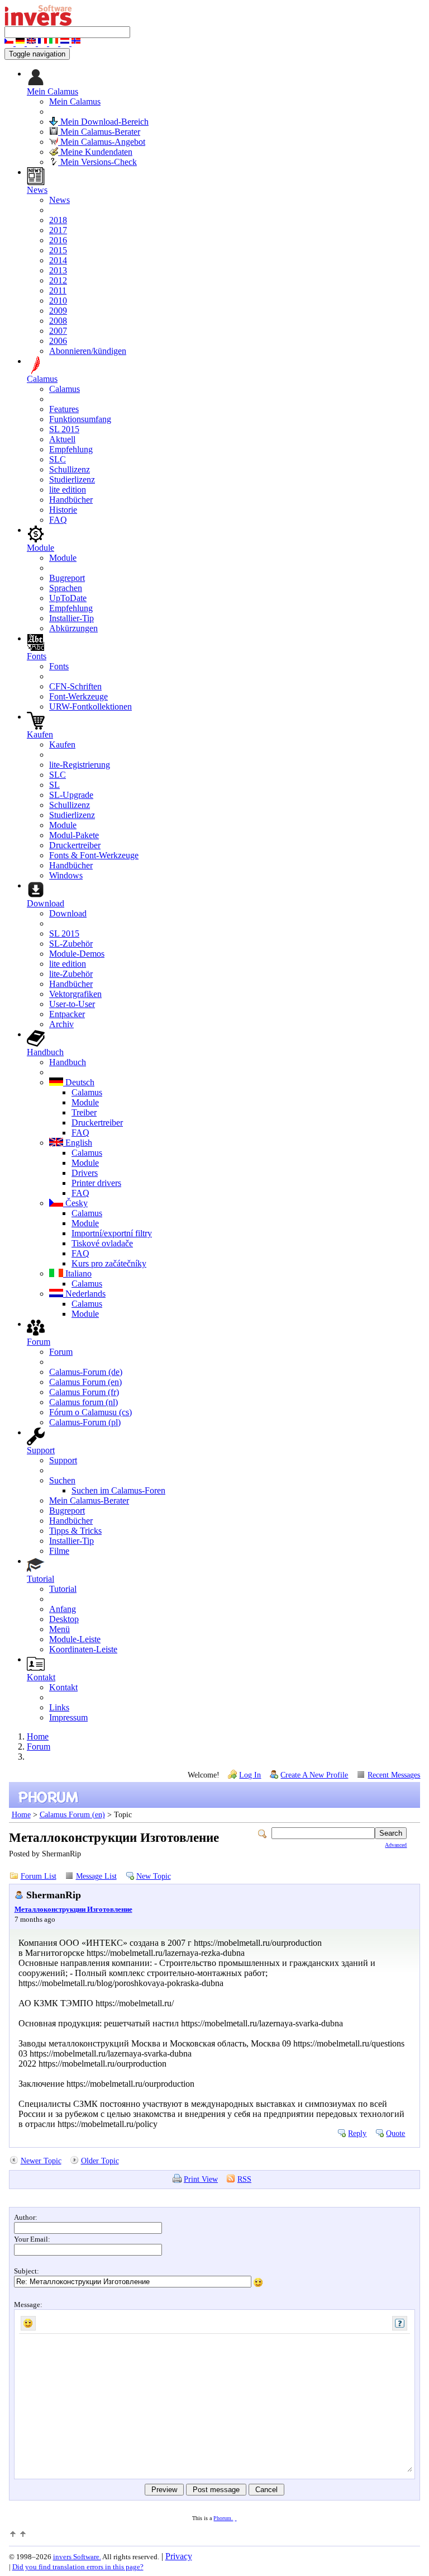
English (78, 1143)
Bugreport (67, 578)
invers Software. (77, 2557)
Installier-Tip (71, 618)
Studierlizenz (72, 479)
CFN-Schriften (75, 686)
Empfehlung (71, 449)
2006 (58, 341)
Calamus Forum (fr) (84, 1392)
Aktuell (62, 439)
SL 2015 (64, 429)
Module (63, 558)
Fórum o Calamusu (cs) (90, 1412)
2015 (58, 250)
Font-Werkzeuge (78, 696)
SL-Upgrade (71, 795)
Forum (61, 1352)
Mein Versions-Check (97, 162)
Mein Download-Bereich (103, 122)
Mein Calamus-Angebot (102, 142)
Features (64, 409)
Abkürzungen (73, 628)
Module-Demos (77, 954)
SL (54, 785)
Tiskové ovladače (102, 1243)
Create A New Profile (314, 1775)
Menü (59, 1629)
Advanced (396, 1845)
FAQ (58, 520)
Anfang (63, 1609)
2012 (58, 280)
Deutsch (79, 1082)
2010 (58, 301)
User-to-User (72, 1004)
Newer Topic (41, 2161)
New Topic (154, 1876)
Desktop (64, 1619)
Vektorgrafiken (75, 994)
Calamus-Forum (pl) (85, 1422)
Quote (395, 2133)
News (59, 200)
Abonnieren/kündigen (88, 351)
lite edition (68, 490)
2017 (58, 230)
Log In (250, 1775)
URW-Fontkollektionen (90, 706)
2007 (58, 331)
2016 (58, 240)
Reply (357, 2133)
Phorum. (223, 2518)
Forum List (39, 1876)
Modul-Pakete (74, 835)
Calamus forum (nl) (84, 1402)
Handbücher (71, 500)
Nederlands (84, 1294)
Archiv (61, 1024)
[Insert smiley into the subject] (258, 2282)
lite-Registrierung (80, 765)
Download (68, 913)
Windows (66, 875)
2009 (58, 311)
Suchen (62, 1480)
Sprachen (66, 588)
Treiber (84, 1112)
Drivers (85, 1173)
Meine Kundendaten (95, 152)
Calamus (65, 389)
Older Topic (100, 2161)
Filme (59, 1551)
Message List (96, 1876)
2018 (58, 220)
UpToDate (68, 598)
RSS (244, 2179)
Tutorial (63, 1589)
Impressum (68, 1717)
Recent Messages (394, 1775)
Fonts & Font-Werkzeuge (94, 855)
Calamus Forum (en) (85, 1382)
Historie (63, 510)
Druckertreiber (75, 845)
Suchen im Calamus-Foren (118, 1490)
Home (38, 1736)
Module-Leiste (75, 1639)
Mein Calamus (75, 101)
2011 (58, 290)
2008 (58, 321)
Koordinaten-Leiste (83, 1649)
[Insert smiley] (28, 2323)
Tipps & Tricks (75, 1531)
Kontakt (63, 1687)
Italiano (77, 1273)
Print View (201, 2179)
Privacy (179, 2556)
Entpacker (67, 1014)
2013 (58, 270)
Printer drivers (96, 1183)
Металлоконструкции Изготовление (73, 1909)
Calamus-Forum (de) (86, 1372)
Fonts (59, 666)
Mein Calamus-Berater (99, 132)
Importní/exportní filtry (112, 1233)
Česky (75, 1203)
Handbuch (68, 1062)
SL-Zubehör (71, 944)
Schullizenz (70, 469)
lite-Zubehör (71, 974)
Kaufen (62, 745)
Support (63, 1460)
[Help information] (400, 2323)
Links (59, 1707)
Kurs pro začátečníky (109, 1263)
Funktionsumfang (80, 419)
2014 (58, 260)
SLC (58, 459)
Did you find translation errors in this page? (78, 2567)
